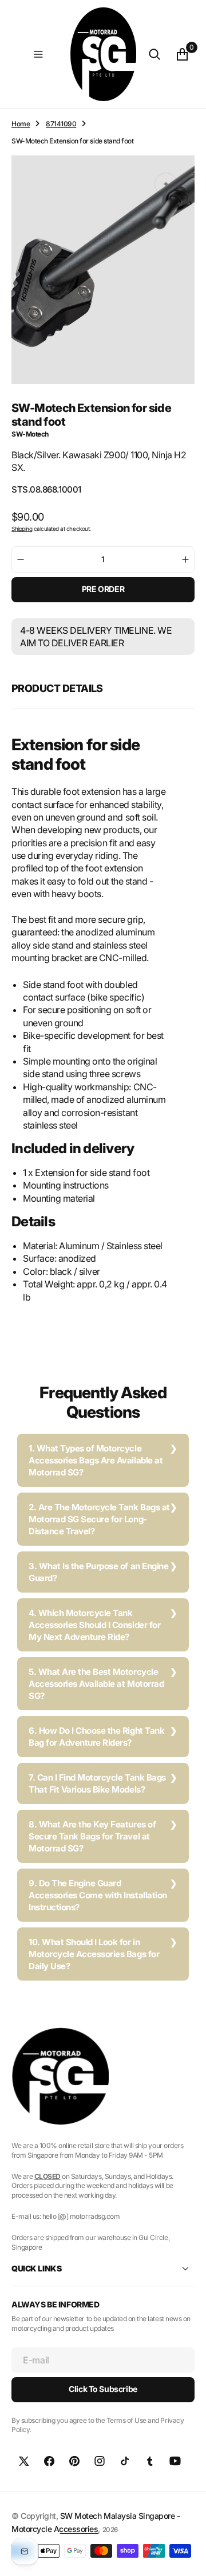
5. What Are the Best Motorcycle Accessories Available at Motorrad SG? (96, 1684)
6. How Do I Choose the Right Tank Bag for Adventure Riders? (96, 1737)
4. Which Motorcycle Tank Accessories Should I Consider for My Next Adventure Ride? (94, 1625)
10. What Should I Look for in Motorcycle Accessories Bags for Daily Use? (94, 1954)
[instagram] (100, 2461)
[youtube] (175, 2461)
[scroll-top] (187, 2557)
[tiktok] (125, 2461)
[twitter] (24, 2461)
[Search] (154, 54)
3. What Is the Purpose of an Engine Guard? (98, 1572)
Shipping (22, 529)
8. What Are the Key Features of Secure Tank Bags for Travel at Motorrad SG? (92, 1836)
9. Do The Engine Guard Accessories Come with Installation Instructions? (98, 1895)
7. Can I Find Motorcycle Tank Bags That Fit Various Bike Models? (97, 1783)
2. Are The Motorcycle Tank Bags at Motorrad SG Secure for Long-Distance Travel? (99, 1519)
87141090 (61, 124)
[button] (38, 54)
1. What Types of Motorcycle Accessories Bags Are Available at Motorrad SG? (96, 1460)
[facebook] (49, 2461)
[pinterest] (74, 2461)
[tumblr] (150, 2461)
